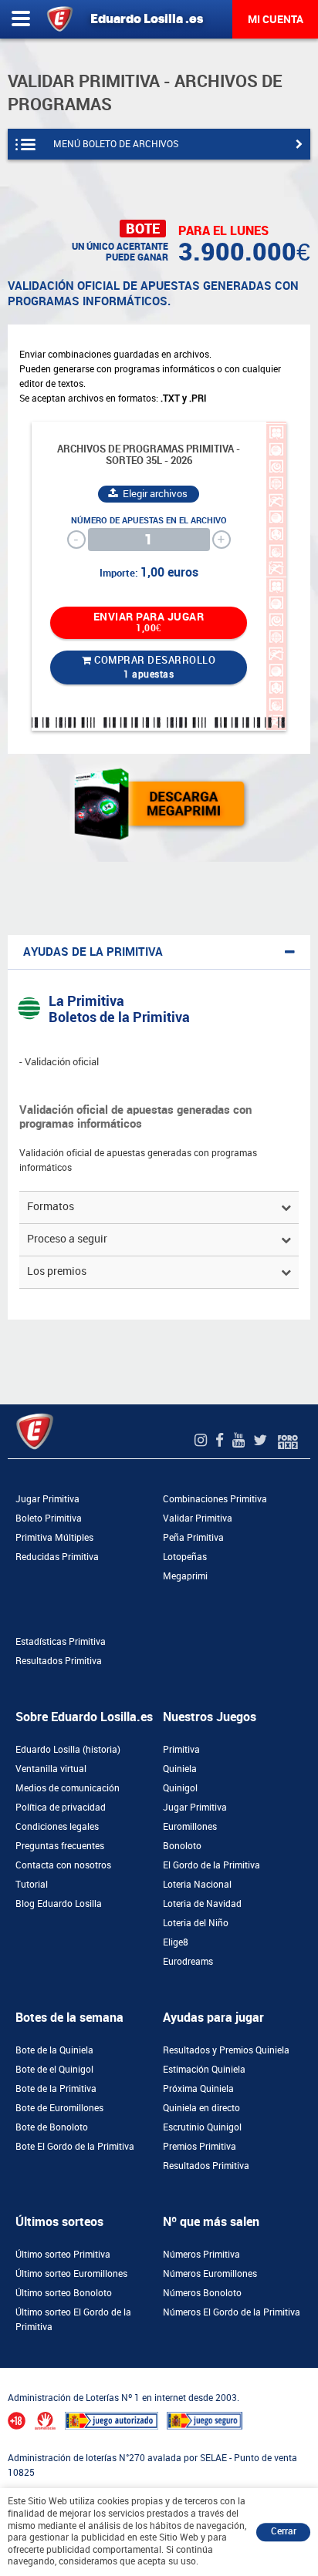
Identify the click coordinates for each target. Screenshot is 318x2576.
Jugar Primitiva (47, 1499)
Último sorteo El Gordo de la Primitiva (73, 2320)
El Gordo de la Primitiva (211, 1865)
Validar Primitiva (198, 1518)
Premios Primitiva (200, 2147)
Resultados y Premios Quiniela (226, 2050)
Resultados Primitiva (59, 1661)
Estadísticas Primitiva (61, 1642)
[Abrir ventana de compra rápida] (5, 2373)
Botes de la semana (69, 2018)
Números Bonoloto (202, 2293)
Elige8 (176, 1942)
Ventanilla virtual (51, 1769)
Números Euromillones (210, 2274)
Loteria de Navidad (202, 1904)
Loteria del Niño (196, 1923)
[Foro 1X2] (288, 1440)
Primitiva (181, 1750)
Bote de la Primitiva (56, 2089)
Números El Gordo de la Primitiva (232, 2312)
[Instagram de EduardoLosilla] (203, 1440)
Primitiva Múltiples (54, 1538)
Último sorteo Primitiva (63, 2255)
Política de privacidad (61, 1808)
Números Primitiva (201, 2255)
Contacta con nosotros (63, 1865)
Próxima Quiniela (198, 2089)
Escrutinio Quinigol (202, 2127)
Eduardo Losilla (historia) (68, 1750)
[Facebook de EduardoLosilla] (222, 1440)
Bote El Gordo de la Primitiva (75, 2147)
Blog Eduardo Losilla (59, 1904)
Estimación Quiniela (204, 2070)
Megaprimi (185, 1576)
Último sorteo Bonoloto (64, 2293)
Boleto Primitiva (49, 1518)
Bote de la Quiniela (54, 2050)
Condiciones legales (57, 1827)
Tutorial (32, 1885)
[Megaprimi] (159, 804)
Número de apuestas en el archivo (149, 521)
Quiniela (180, 1769)
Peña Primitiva (193, 1538)
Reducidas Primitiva (57, 1557)
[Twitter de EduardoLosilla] (262, 1440)
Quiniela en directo (201, 2108)
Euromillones (190, 1827)
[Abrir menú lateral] (21, 19)
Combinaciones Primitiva (215, 1499)
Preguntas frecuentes (60, 1846)
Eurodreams (188, 1962)
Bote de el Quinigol (54, 2070)
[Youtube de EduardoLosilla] (240, 1440)
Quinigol (180, 1788)
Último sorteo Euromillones (71, 2274)
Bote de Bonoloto (52, 2127)
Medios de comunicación (68, 1788)
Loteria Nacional (197, 1885)
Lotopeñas (185, 1557)
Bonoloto (182, 1846)
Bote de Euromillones (59, 2108)
